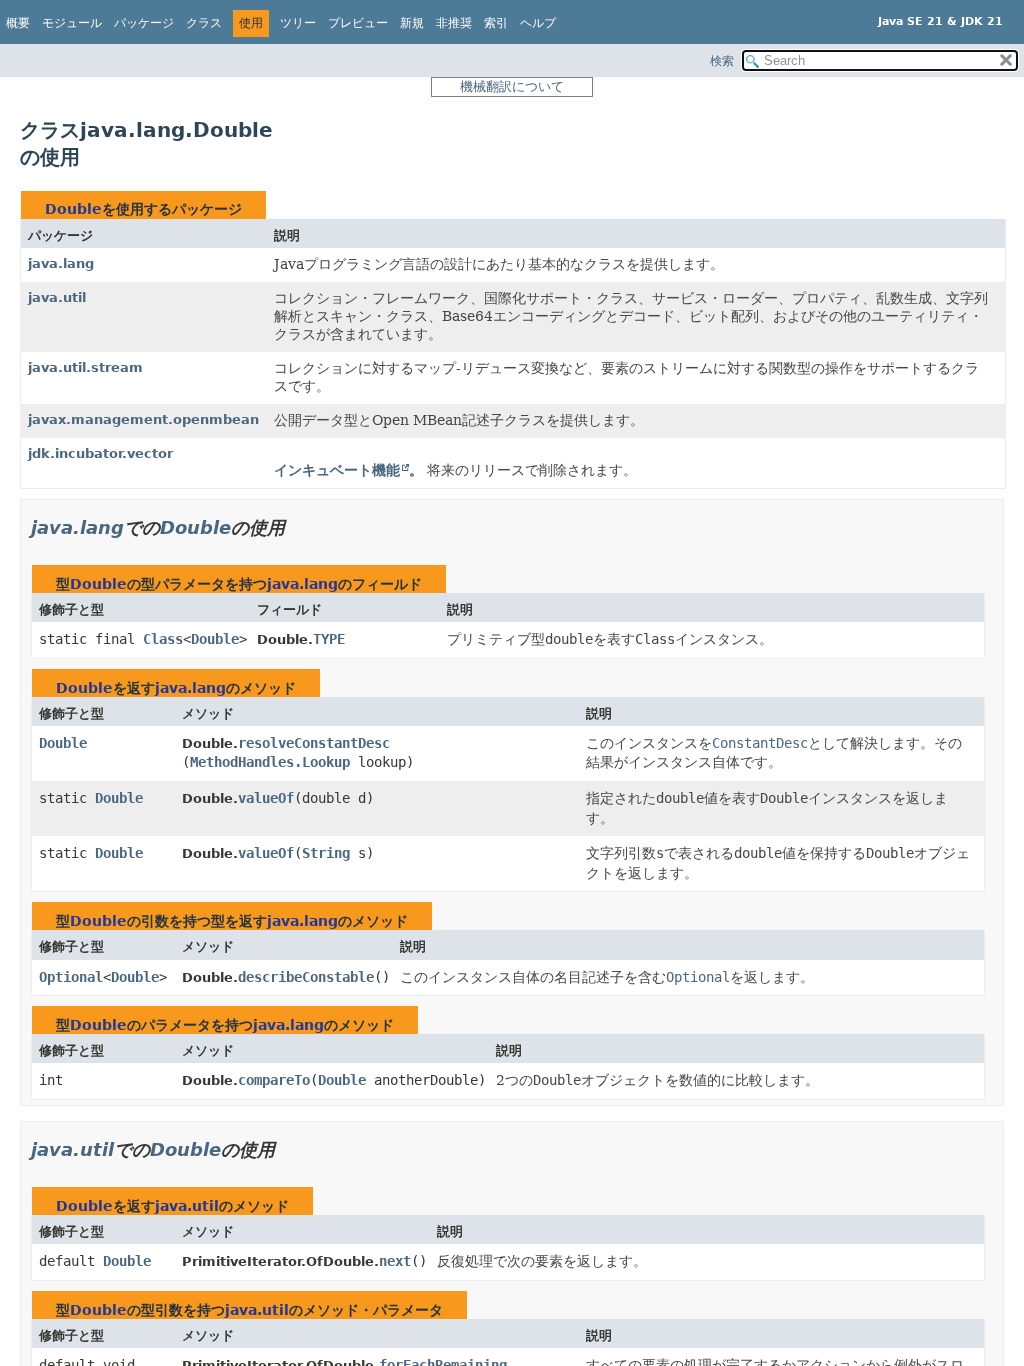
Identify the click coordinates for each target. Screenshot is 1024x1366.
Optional (71, 977)
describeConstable (306, 977)
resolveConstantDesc (314, 743)
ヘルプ (538, 23)
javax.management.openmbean (143, 419)
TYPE (329, 639)
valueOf (266, 798)
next (395, 1261)
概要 (18, 23)
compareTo (274, 1080)
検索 (722, 61)
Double (73, 209)
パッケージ (144, 23)
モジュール (72, 23)
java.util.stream (85, 367)
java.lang (61, 263)
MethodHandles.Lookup (270, 762)
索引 (496, 23)
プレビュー (358, 23)
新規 (412, 23)
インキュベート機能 (337, 470)
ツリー (298, 23)
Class (163, 639)
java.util (57, 297)
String (326, 853)
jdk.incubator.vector (100, 453)
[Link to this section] (299, 527)
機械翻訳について (512, 86)
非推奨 (454, 23)
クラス (204, 23)
